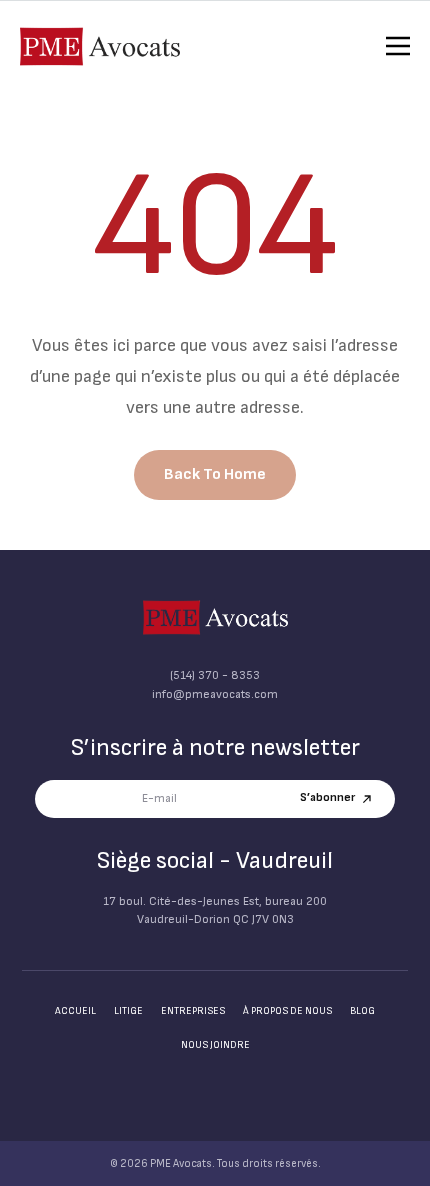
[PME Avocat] (215, 617)
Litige (128, 1011)
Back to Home (215, 474)
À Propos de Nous (287, 1011)
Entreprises (193, 1011)
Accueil (75, 1011)
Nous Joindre (215, 1045)
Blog (362, 1011)
